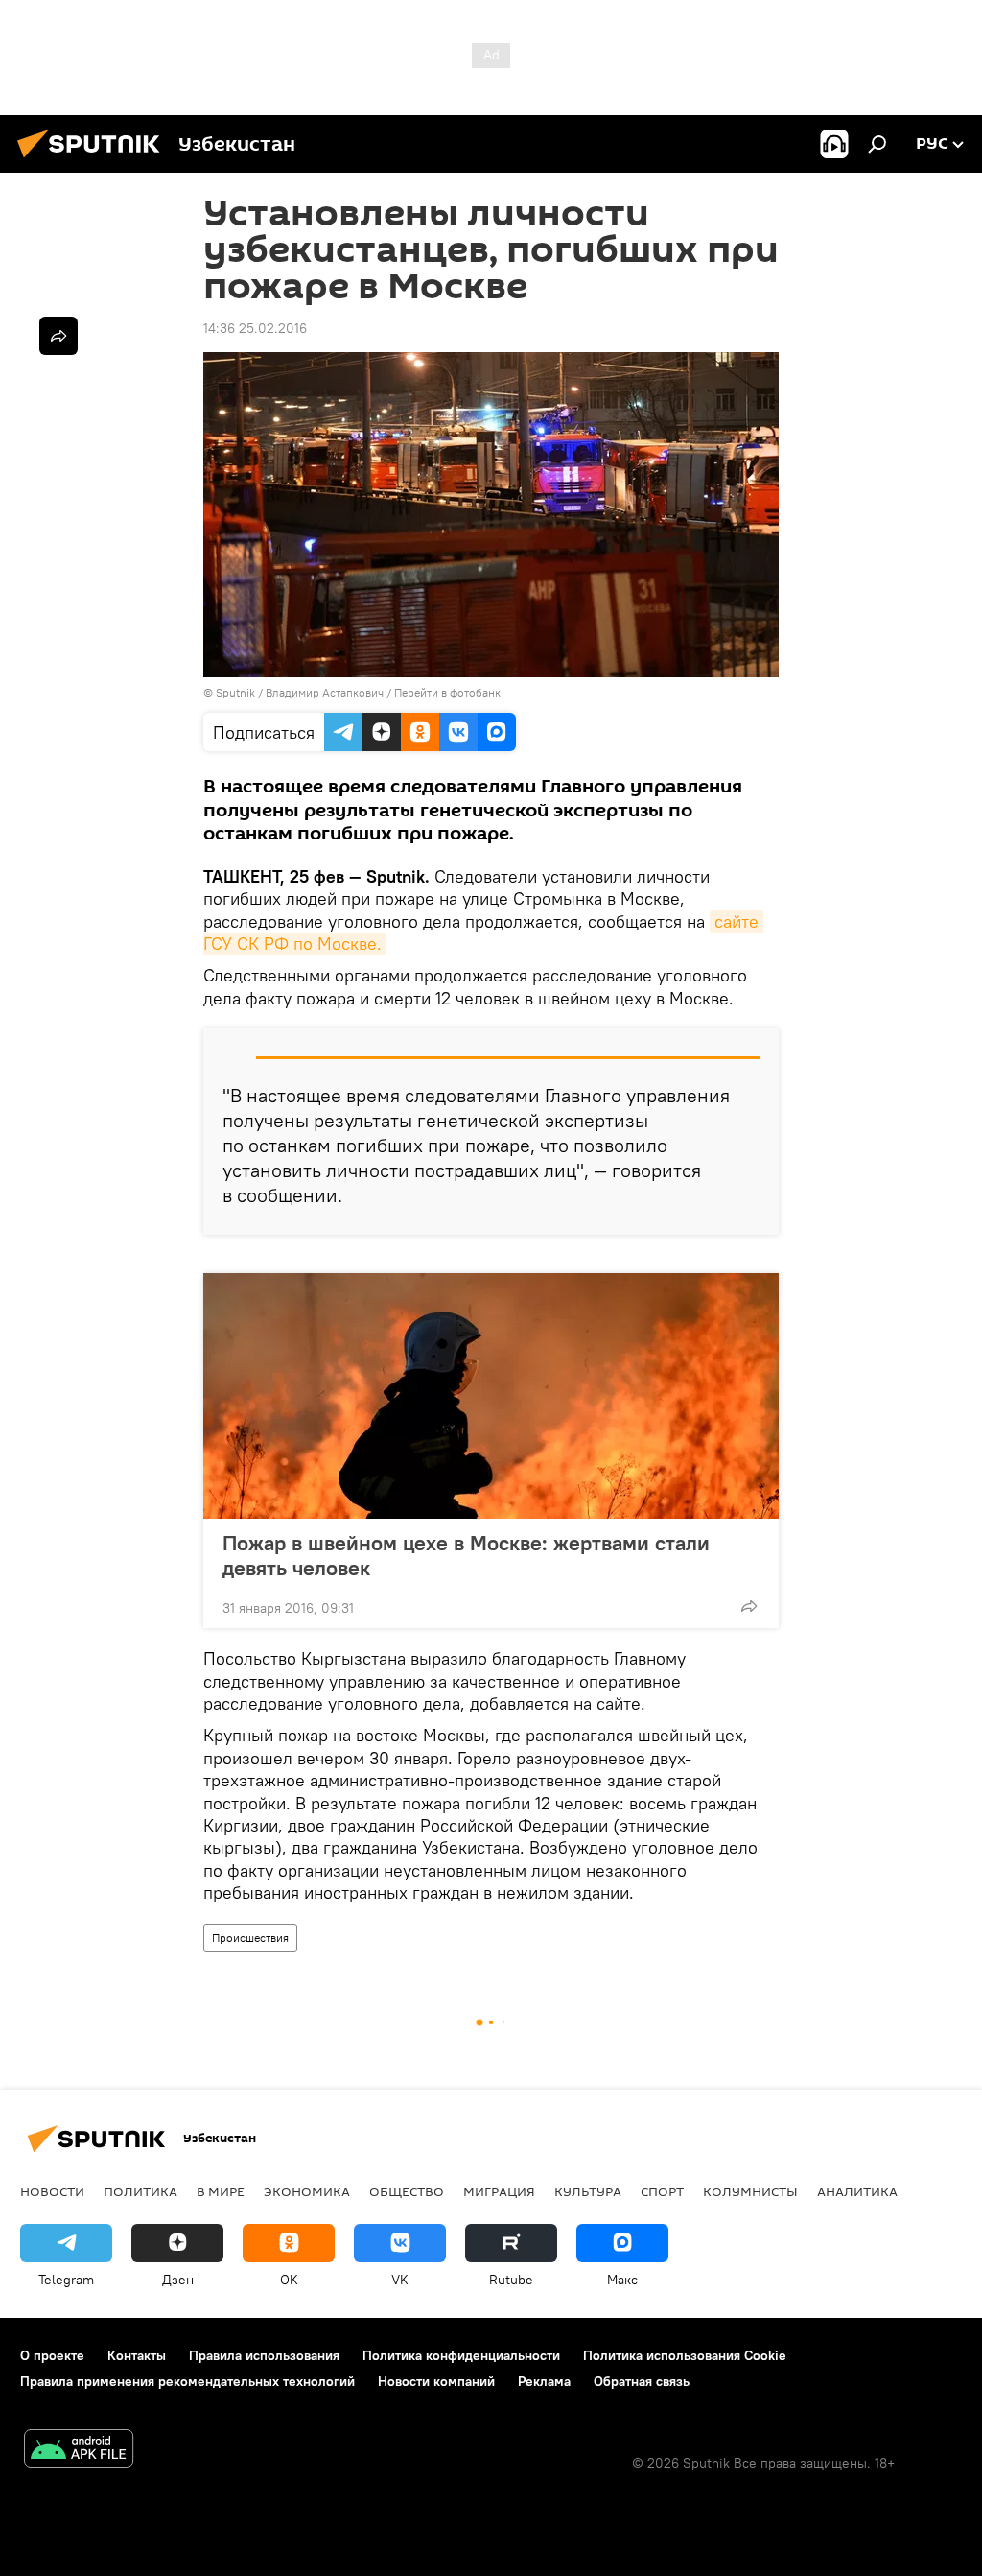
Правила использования (264, 2355)
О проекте (52, 2355)
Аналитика (857, 2191)
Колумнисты (750, 2191)
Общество (407, 2191)
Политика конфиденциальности (461, 2355)
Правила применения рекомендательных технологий (187, 2381)
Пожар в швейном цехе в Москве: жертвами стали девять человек (466, 1555)
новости (52, 2191)
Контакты (137, 2355)
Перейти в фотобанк (447, 692)
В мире (221, 2191)
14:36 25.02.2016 (255, 328)
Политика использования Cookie (685, 2355)
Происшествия (250, 1938)
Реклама (544, 2381)
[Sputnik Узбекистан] (94, 160)
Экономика (307, 2191)
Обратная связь (642, 2381)
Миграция (499, 2191)
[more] (749, 1606)
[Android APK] (79, 2451)
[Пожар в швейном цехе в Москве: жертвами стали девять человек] (491, 1396)
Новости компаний (436, 2381)
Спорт (662, 2191)
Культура (588, 2191)
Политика (140, 2191)
